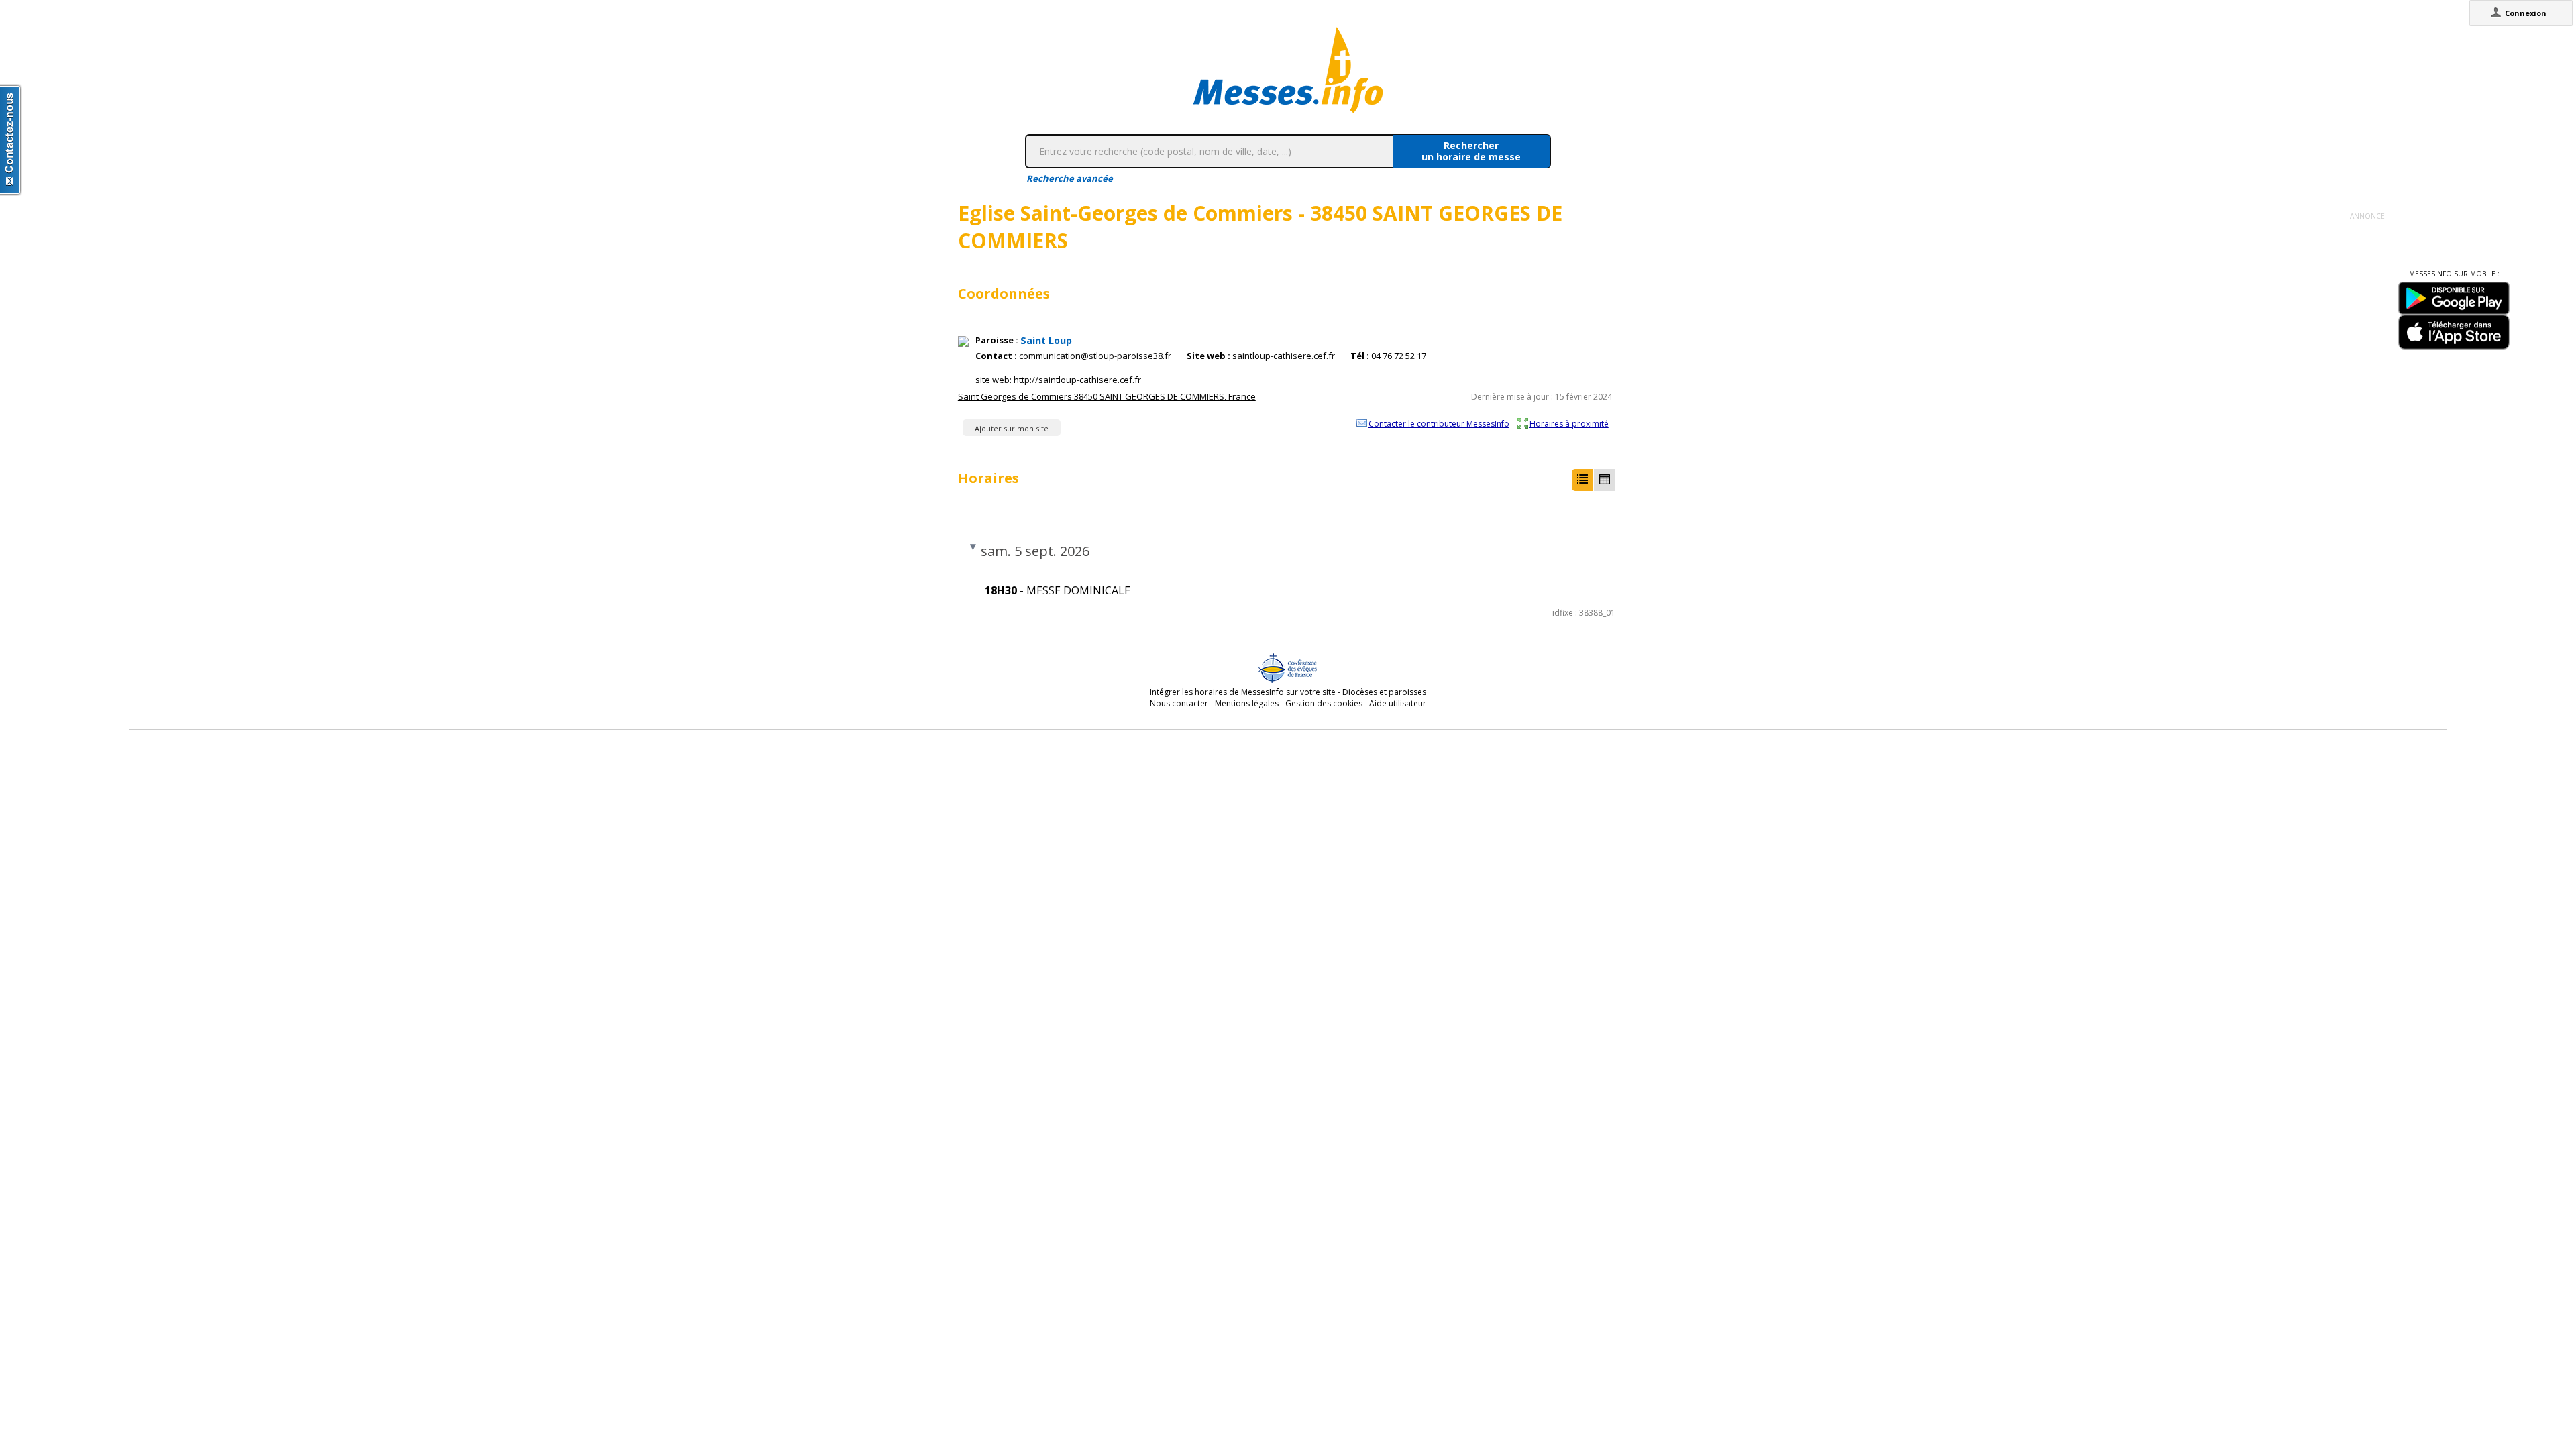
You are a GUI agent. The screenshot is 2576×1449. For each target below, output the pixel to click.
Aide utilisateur (1398, 703)
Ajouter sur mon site (1012, 428)
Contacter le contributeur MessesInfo (1439, 423)
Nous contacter (1179, 703)
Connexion (2526, 13)
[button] (1582, 480)
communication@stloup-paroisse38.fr (1095, 356)
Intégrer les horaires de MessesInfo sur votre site (1243, 692)
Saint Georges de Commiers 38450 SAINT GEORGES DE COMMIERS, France (1107, 396)
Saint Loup (1046, 340)
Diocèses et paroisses (1384, 692)
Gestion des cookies (1324, 703)
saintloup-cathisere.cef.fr (1284, 356)
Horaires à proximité (1569, 423)
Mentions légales (1247, 703)
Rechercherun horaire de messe (1471, 151)
